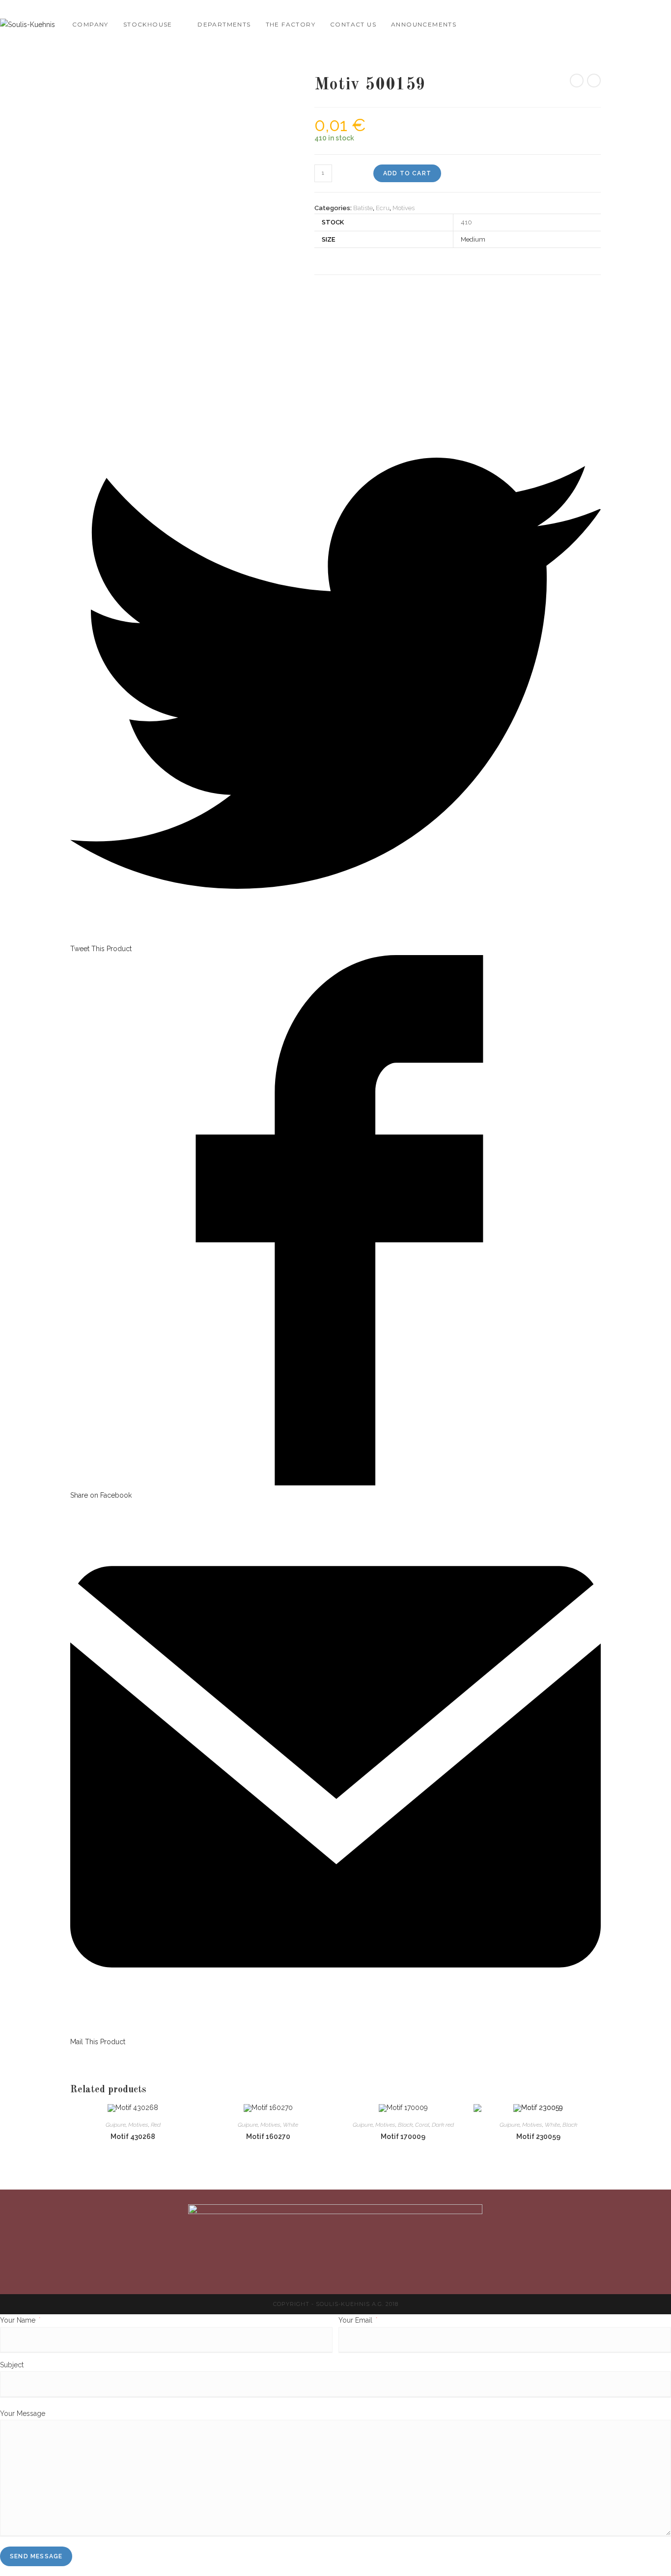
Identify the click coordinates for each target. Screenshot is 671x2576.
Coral (422, 2125)
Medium (473, 239)
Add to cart (407, 173)
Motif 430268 (133, 2137)
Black (405, 2125)
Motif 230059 (538, 2137)
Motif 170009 (403, 2137)
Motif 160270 (268, 2137)
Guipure (116, 2125)
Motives (404, 208)
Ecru (383, 208)
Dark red (443, 2125)
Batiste (363, 208)
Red (156, 2125)
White (291, 2125)
